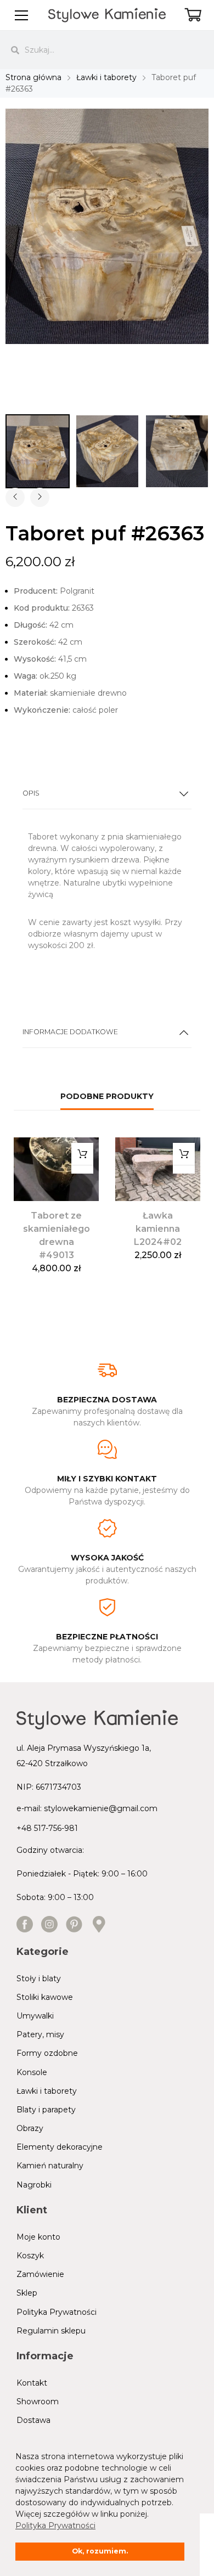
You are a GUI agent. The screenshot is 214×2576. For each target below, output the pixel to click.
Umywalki (35, 2016)
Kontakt (32, 2383)
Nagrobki (34, 2185)
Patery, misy (40, 2034)
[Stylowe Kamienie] (107, 15)
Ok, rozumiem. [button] (100, 2551)
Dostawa (33, 2420)
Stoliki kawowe (45, 1997)
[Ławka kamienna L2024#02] (158, 1169)
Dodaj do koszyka (82, 1154)
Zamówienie (40, 2274)
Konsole (32, 2072)
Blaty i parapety (46, 2110)
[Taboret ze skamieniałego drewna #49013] (56, 1169)
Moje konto (38, 2237)
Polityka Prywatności (57, 2312)
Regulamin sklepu (51, 2331)
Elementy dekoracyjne (60, 2147)
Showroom (38, 2402)
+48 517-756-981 (47, 1828)
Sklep (27, 2293)
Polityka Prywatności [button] (55, 2526)
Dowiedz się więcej (184, 1154)
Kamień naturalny (50, 2166)
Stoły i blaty (39, 1978)
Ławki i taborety (106, 77)
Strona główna (33, 77)
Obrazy (30, 2128)
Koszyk (30, 2256)
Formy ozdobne (47, 2053)
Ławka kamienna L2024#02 (158, 1229)
